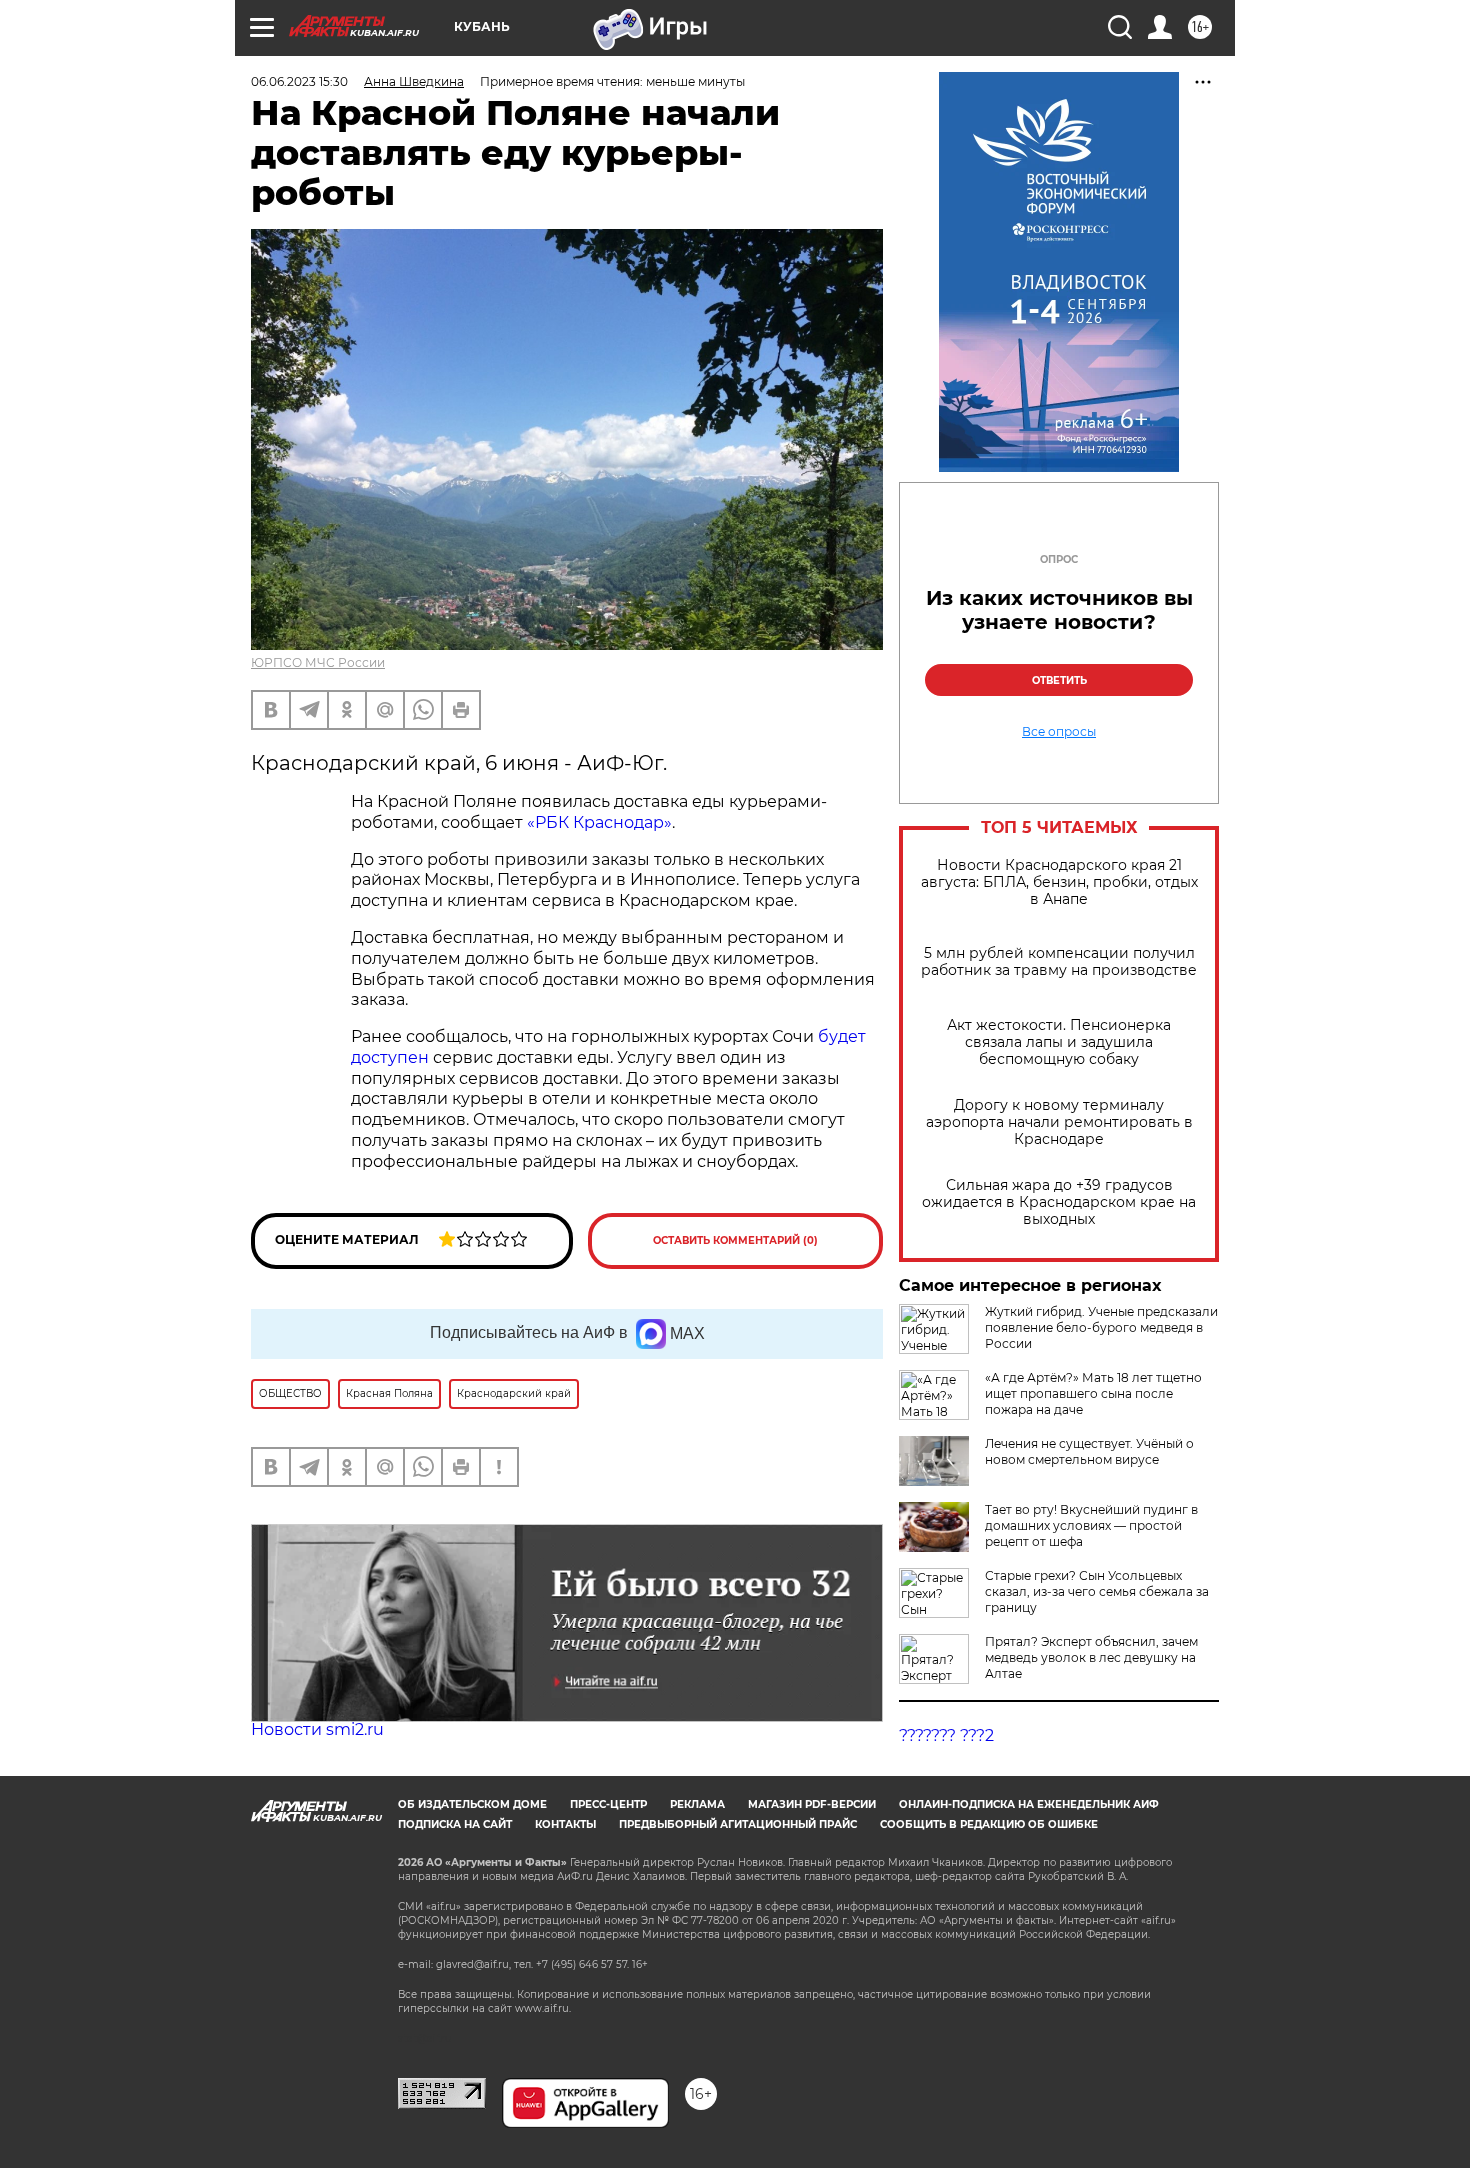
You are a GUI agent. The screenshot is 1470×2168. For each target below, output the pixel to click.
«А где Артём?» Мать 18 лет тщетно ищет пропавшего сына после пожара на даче (1093, 1393)
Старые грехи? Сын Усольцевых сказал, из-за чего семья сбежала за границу (1097, 1591)
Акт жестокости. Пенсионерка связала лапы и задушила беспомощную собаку (1059, 1042)
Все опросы (1059, 732)
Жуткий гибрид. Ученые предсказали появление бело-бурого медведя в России (1101, 1327)
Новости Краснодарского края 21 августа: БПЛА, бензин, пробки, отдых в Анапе (1059, 882)
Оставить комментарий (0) (735, 1240)
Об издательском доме (472, 1804)
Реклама (697, 1804)
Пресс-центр (608, 1804)
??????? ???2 (946, 1735)
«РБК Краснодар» (599, 822)
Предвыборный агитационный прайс (738, 1824)
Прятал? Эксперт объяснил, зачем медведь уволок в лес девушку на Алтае (1091, 1657)
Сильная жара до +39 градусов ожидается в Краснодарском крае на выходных (1059, 1202)
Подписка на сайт (455, 1824)
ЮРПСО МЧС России (318, 662)
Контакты (565, 1824)
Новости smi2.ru (317, 1729)
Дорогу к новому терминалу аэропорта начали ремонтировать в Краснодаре (1059, 1122)
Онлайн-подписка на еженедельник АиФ (1029, 1804)
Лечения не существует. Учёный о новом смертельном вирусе (1089, 1451)
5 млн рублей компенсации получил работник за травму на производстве (1059, 962)
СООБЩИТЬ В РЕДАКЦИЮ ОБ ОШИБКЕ (989, 1824)
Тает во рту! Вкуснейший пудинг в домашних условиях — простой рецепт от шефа (1091, 1525)
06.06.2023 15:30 (299, 81)
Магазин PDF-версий (812, 1804)
